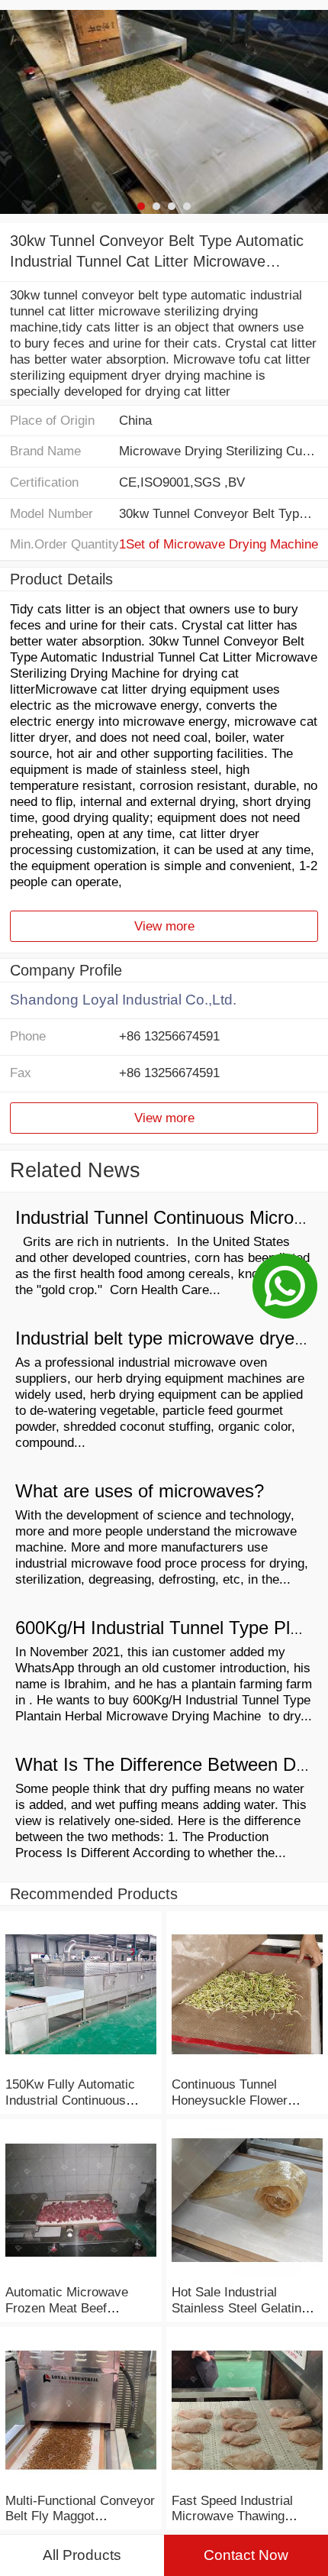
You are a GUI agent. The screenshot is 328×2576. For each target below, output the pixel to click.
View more (164, 926)
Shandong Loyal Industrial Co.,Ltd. (123, 1000)
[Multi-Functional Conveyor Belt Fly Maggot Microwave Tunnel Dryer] (81, 2484)
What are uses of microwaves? (140, 1491)
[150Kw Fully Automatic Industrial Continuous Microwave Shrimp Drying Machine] (81, 2068)
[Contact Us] (285, 1288)
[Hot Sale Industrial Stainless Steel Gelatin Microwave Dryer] (247, 2276)
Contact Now (246, 2555)
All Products (82, 2555)
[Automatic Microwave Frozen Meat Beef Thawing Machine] (81, 2276)
